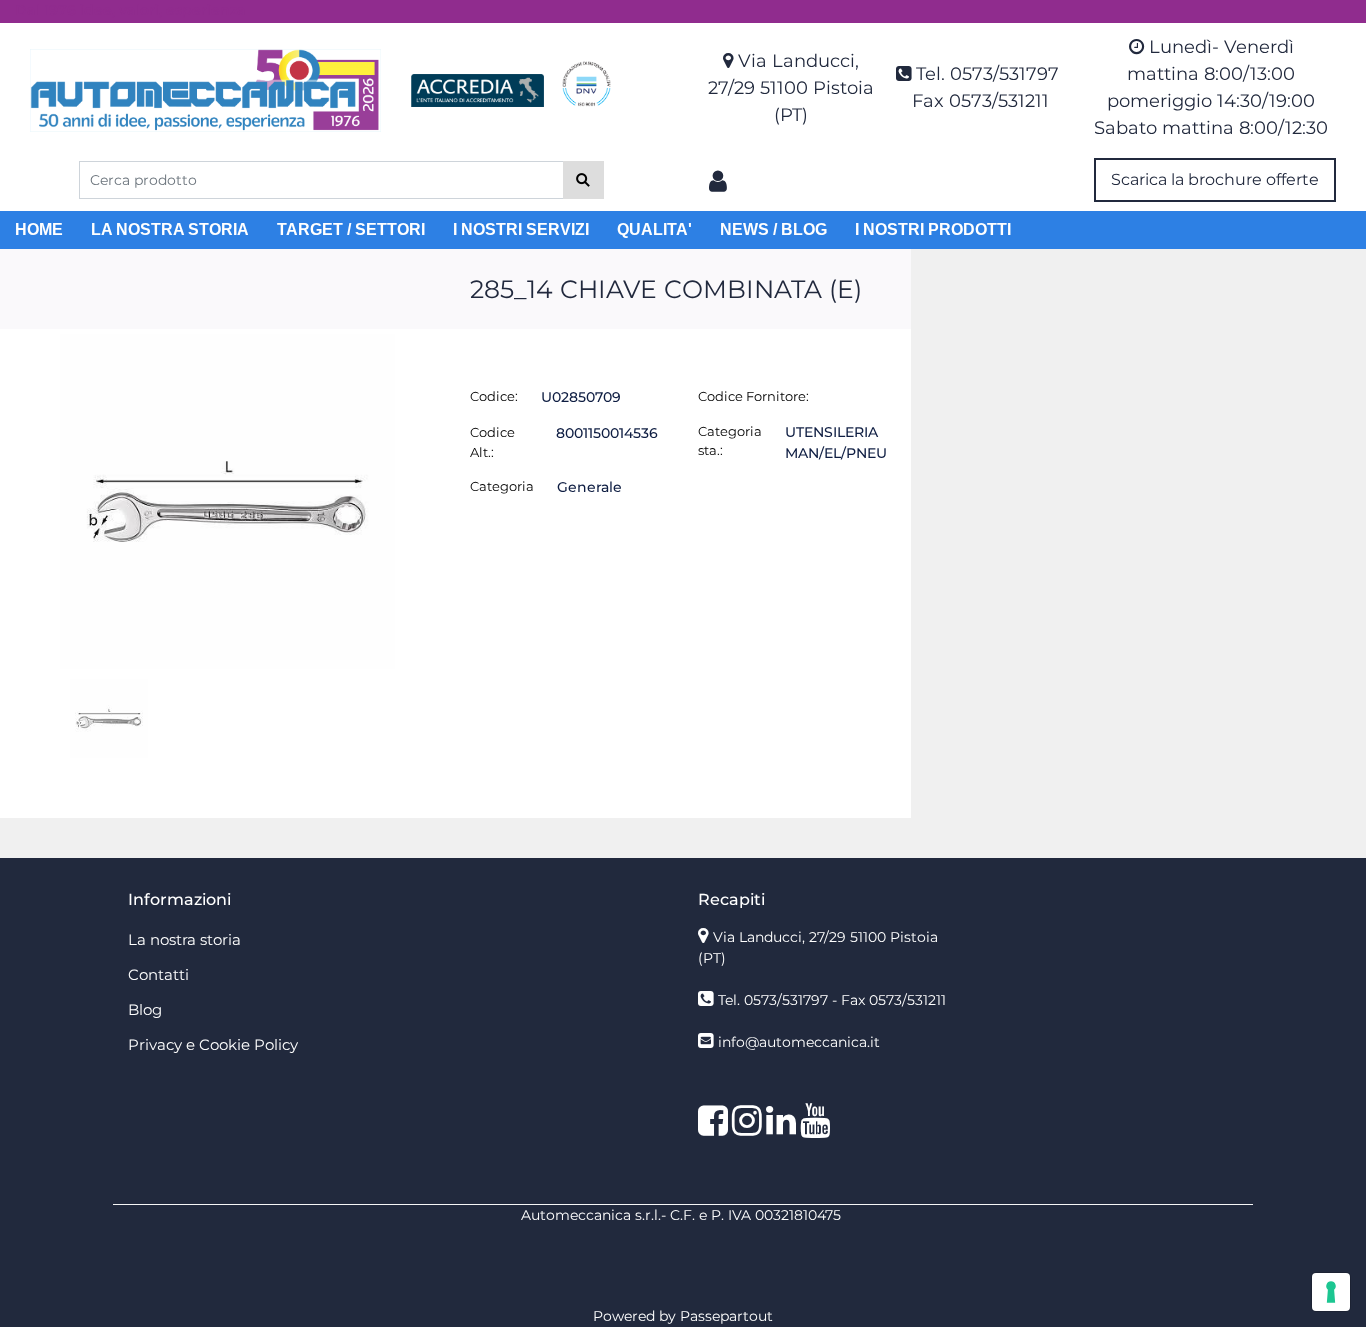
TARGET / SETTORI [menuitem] (351, 229)
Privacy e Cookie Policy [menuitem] (213, 1044)
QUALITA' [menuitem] (654, 229)
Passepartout (726, 1316)
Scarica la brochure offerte (1215, 179)
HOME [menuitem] (39, 229)
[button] (583, 180)
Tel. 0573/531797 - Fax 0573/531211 (832, 1000)
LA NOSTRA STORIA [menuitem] (170, 229)
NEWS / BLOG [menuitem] (773, 229)
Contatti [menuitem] (158, 974)
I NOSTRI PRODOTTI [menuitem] (933, 229)
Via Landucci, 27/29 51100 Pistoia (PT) (791, 88)
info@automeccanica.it (799, 1042)
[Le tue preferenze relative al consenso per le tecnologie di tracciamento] (1331, 1292)
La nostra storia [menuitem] (184, 939)
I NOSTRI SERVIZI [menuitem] (521, 229)
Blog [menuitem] (145, 1009)
